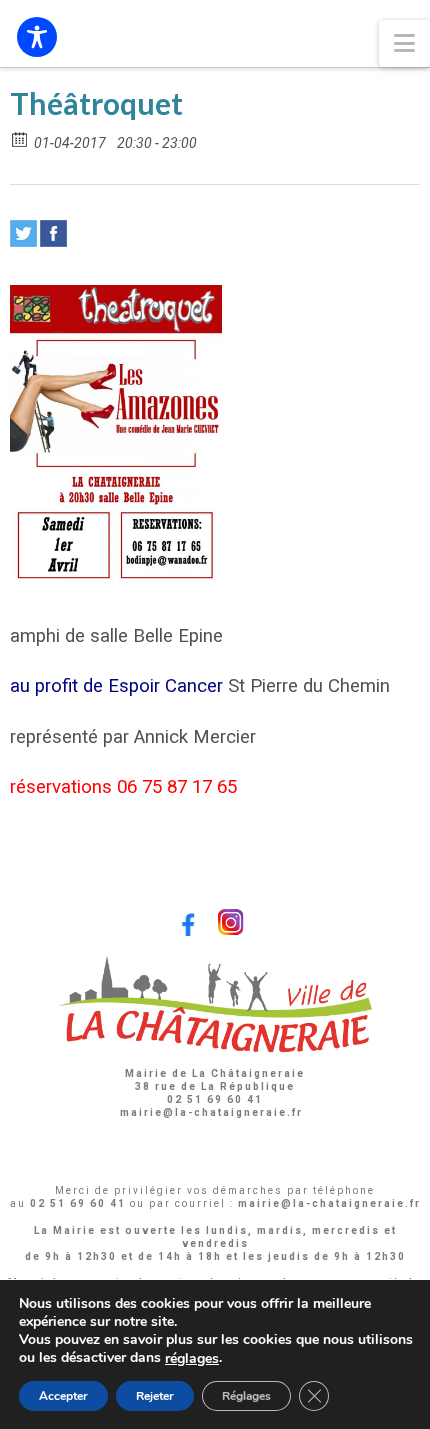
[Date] (20, 138)
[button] (404, 43)
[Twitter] (23, 233)
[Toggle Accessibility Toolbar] (37, 37)
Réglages (246, 1396)
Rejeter (155, 1396)
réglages (192, 1359)
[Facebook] (53, 233)
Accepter (63, 1396)
